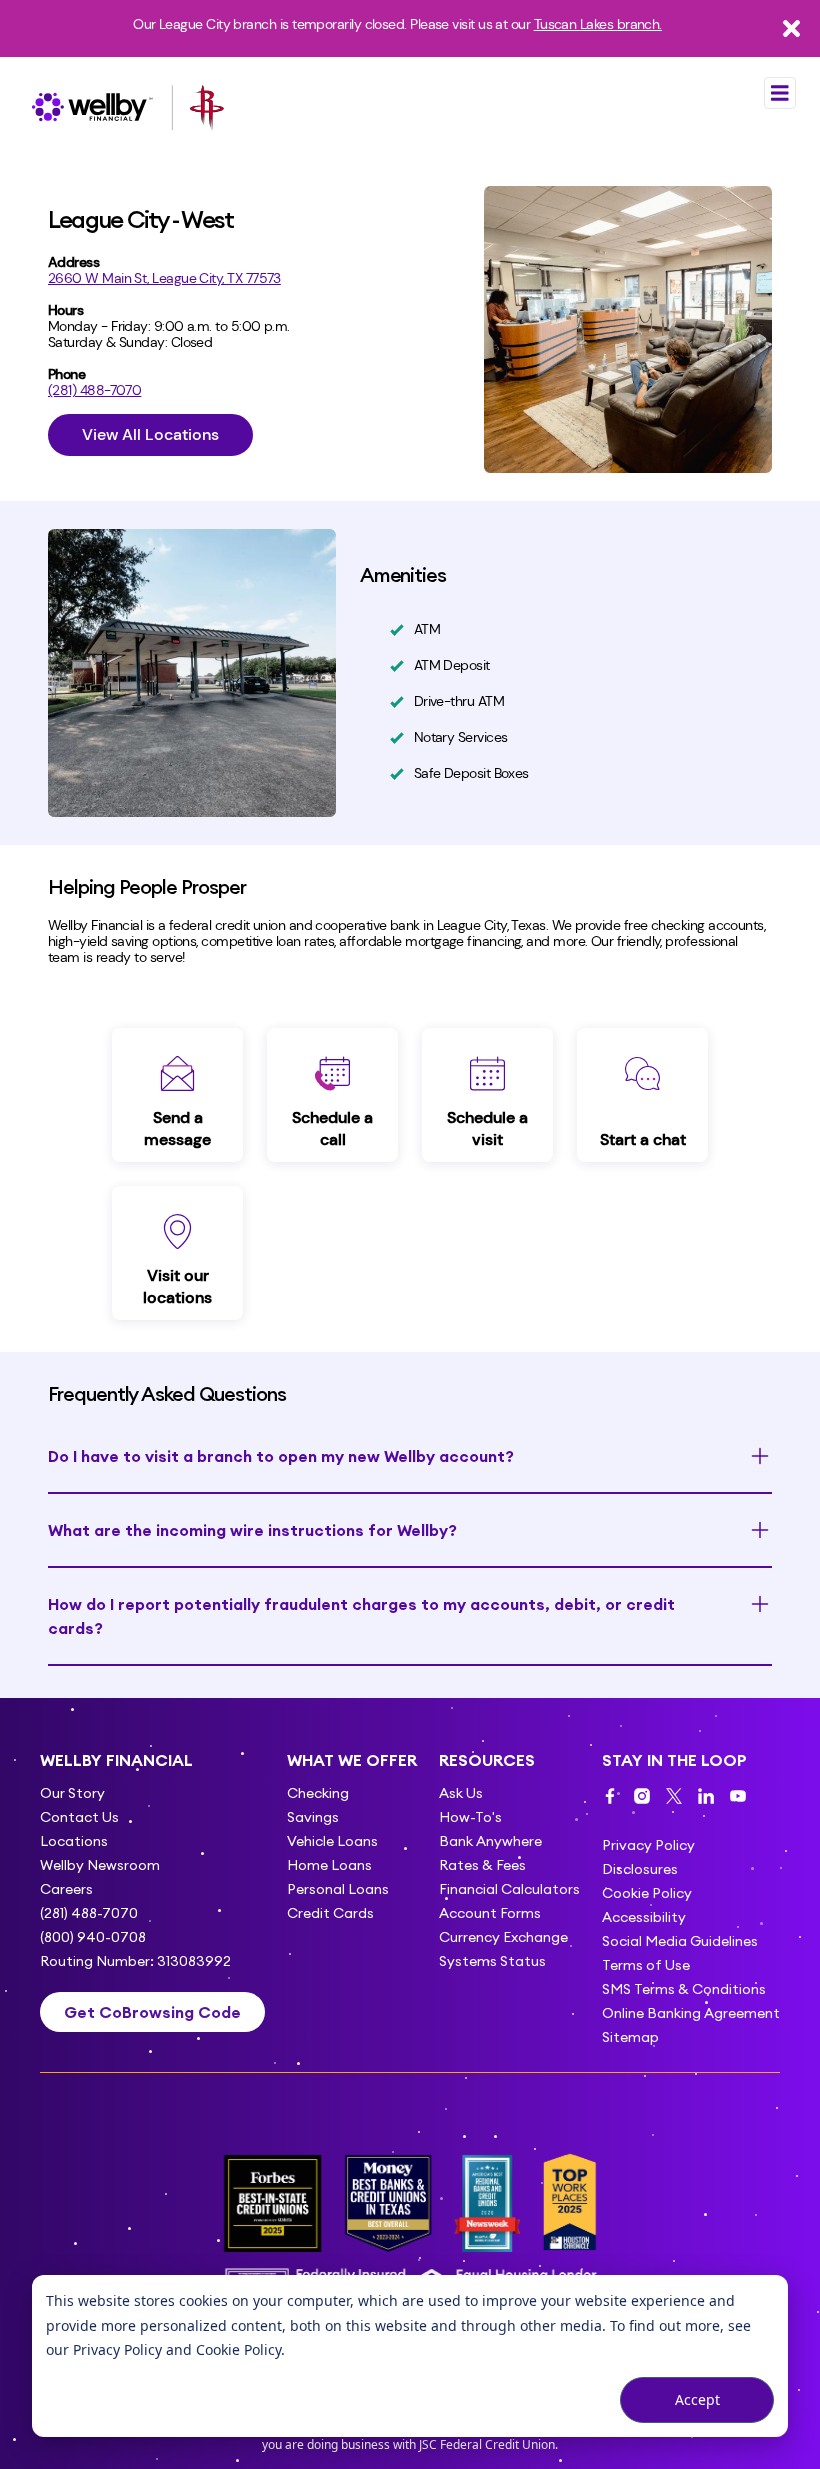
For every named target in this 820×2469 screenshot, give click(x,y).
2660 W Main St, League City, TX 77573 (164, 278)
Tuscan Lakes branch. (598, 24)
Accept (697, 2399)
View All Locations (150, 434)
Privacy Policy (117, 2349)
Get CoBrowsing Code (152, 2012)
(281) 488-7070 (94, 390)
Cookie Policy (238, 2349)
